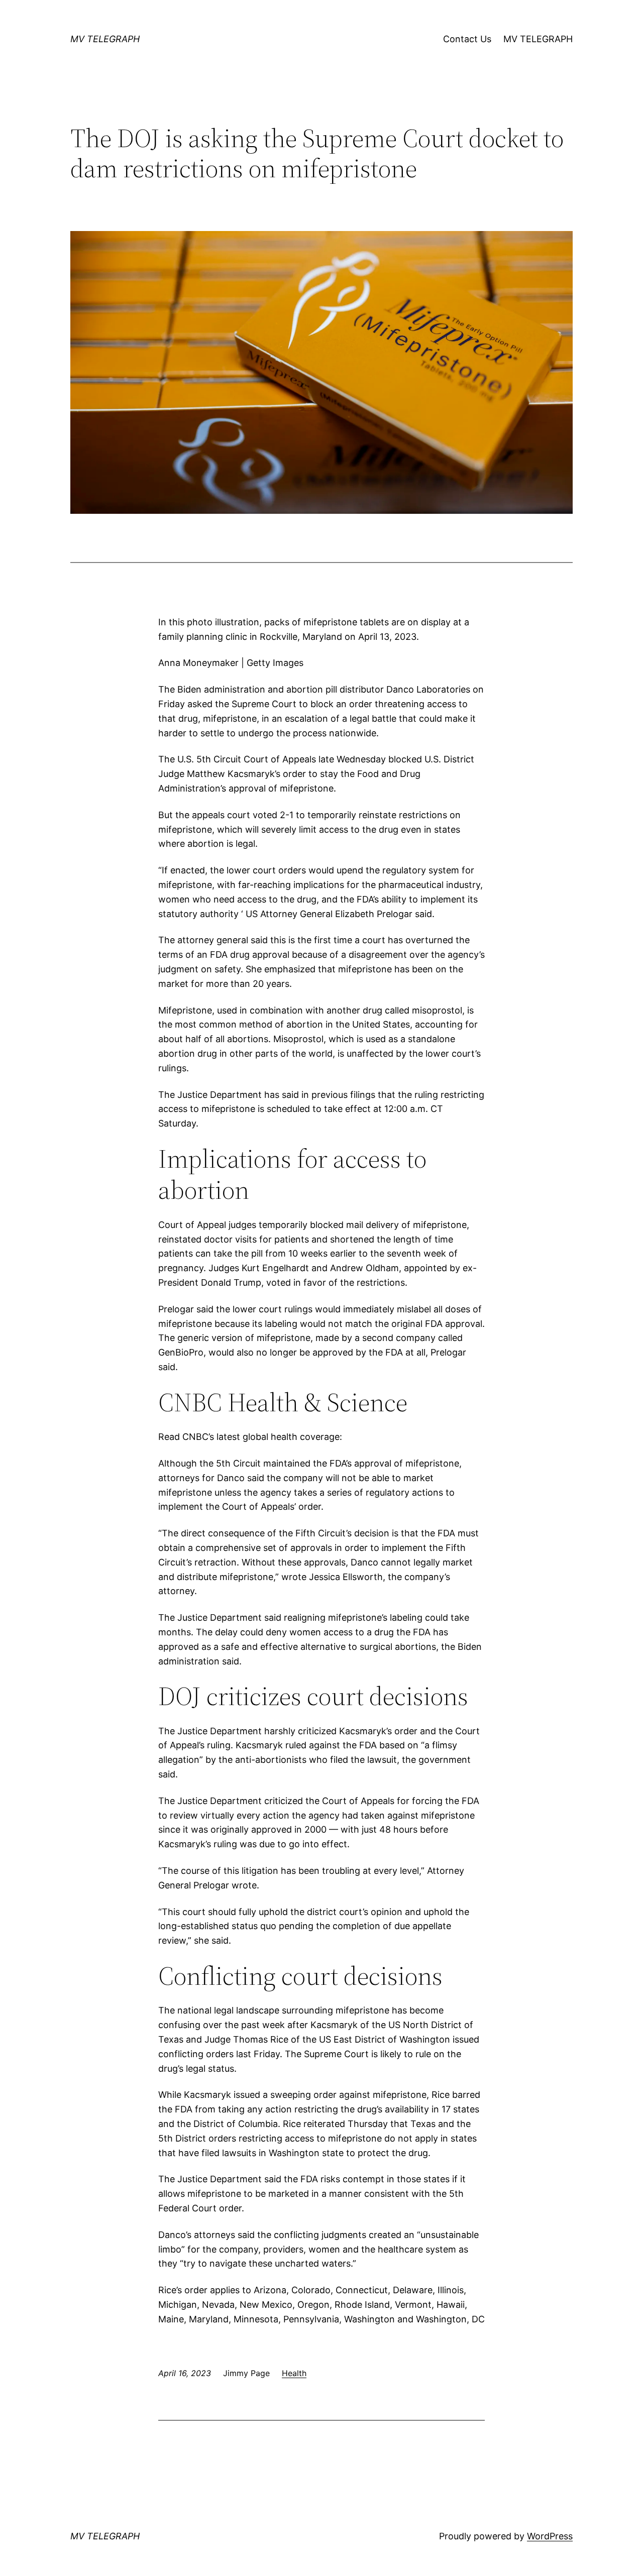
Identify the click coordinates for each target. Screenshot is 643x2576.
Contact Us (467, 39)
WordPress (550, 2536)
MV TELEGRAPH (105, 39)
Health (294, 2373)
